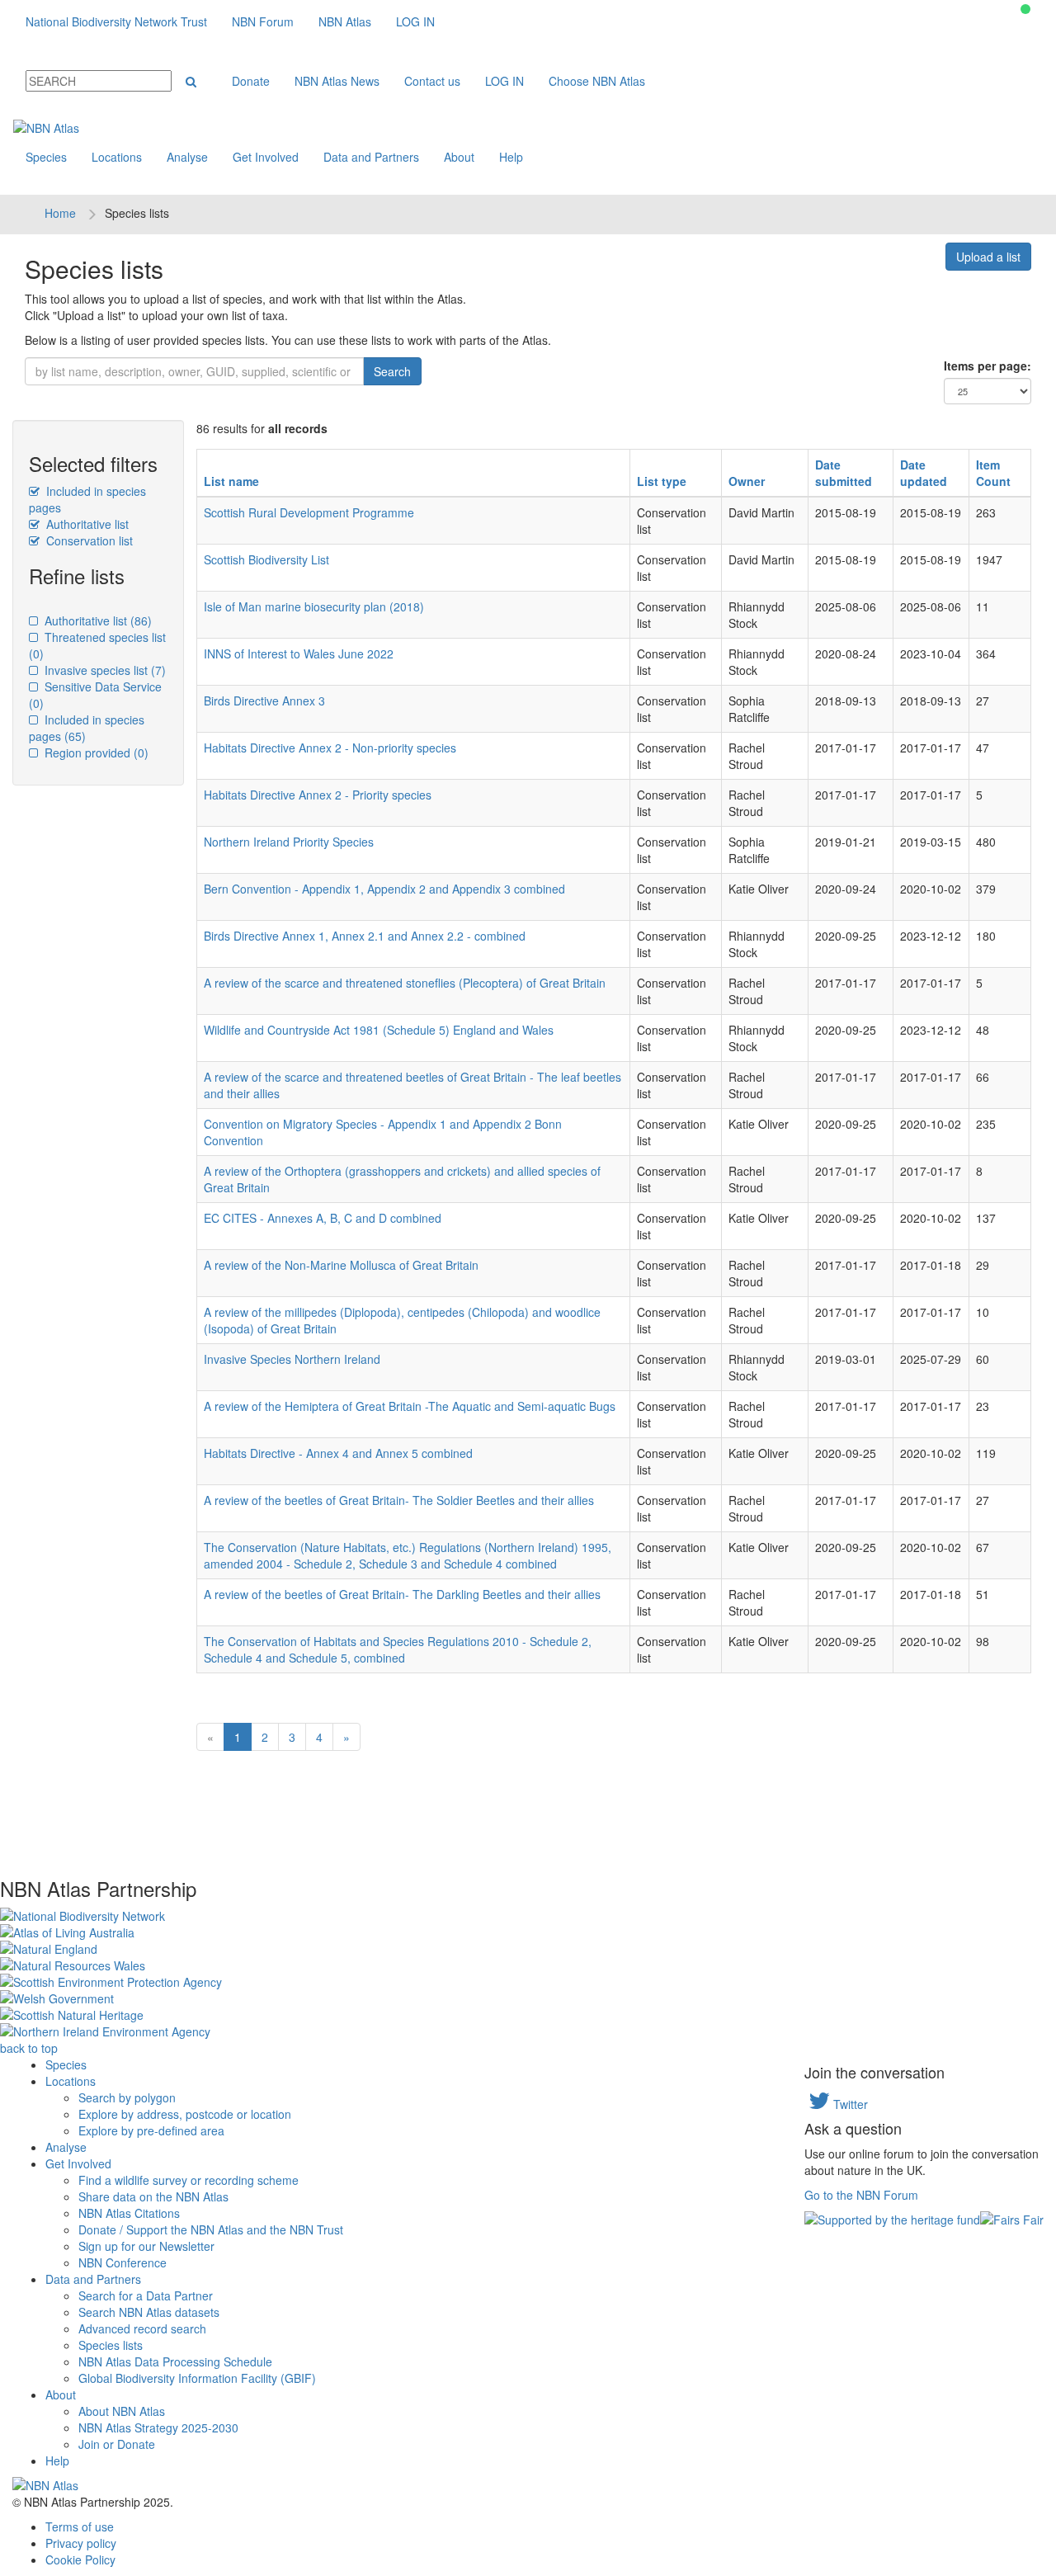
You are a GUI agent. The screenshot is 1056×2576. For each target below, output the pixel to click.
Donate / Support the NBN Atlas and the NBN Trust (211, 2229)
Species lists (111, 2345)
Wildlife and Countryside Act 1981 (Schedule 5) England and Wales (379, 1030)
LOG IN (415, 21)
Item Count (993, 473)
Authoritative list (86, 524)
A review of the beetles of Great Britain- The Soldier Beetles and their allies (399, 1500)
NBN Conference (123, 2262)
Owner (747, 481)
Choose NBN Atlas (597, 81)
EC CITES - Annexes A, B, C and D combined (323, 1218)
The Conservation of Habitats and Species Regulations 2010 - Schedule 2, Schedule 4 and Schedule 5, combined (398, 1649)
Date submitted (844, 473)
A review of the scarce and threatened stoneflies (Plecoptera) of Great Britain (405, 983)
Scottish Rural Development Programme (309, 512)
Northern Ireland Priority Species (289, 842)
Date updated (924, 473)
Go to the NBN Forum (861, 2195)
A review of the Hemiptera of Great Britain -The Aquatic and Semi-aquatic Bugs (410, 1406)
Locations (117, 157)
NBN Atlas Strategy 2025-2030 (158, 2427)
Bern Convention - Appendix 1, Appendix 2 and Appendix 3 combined (384, 889)
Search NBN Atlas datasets (149, 2312)
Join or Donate (117, 2444)
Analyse (187, 157)
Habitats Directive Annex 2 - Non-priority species (330, 748)
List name (231, 481)
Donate (251, 81)
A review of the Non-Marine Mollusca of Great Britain (341, 1265)
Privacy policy (81, 2543)
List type (662, 481)
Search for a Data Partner (146, 2295)
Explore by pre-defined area (151, 2130)
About (459, 157)
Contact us (432, 81)
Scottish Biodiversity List (266, 559)
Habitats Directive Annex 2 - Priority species (318, 795)
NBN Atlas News (337, 81)
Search (392, 371)
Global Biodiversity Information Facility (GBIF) (197, 2378)
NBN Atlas (345, 21)
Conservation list (88, 540)
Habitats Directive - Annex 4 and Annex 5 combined (338, 1453)
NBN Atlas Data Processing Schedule (175, 2361)
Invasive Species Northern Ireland (292, 1359)
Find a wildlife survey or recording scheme (189, 2180)
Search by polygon (127, 2097)
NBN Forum (263, 21)
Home (60, 213)
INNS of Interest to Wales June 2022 (299, 653)
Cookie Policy (80, 2559)
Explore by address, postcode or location (185, 2114)
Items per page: (988, 366)
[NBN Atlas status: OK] (1025, 9)
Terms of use (80, 2526)
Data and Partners (371, 157)
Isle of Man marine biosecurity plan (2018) (314, 606)
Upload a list (988, 257)
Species (46, 157)
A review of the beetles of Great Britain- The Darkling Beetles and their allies (402, 1594)
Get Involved (266, 157)
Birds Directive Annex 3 (264, 701)
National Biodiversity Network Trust (116, 21)
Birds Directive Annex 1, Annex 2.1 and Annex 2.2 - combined (365, 936)
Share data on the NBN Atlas (153, 2196)
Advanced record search (142, 2328)
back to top (29, 2048)
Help (511, 157)
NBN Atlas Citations (129, 2213)
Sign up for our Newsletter (146, 2246)
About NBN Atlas (122, 2411)
